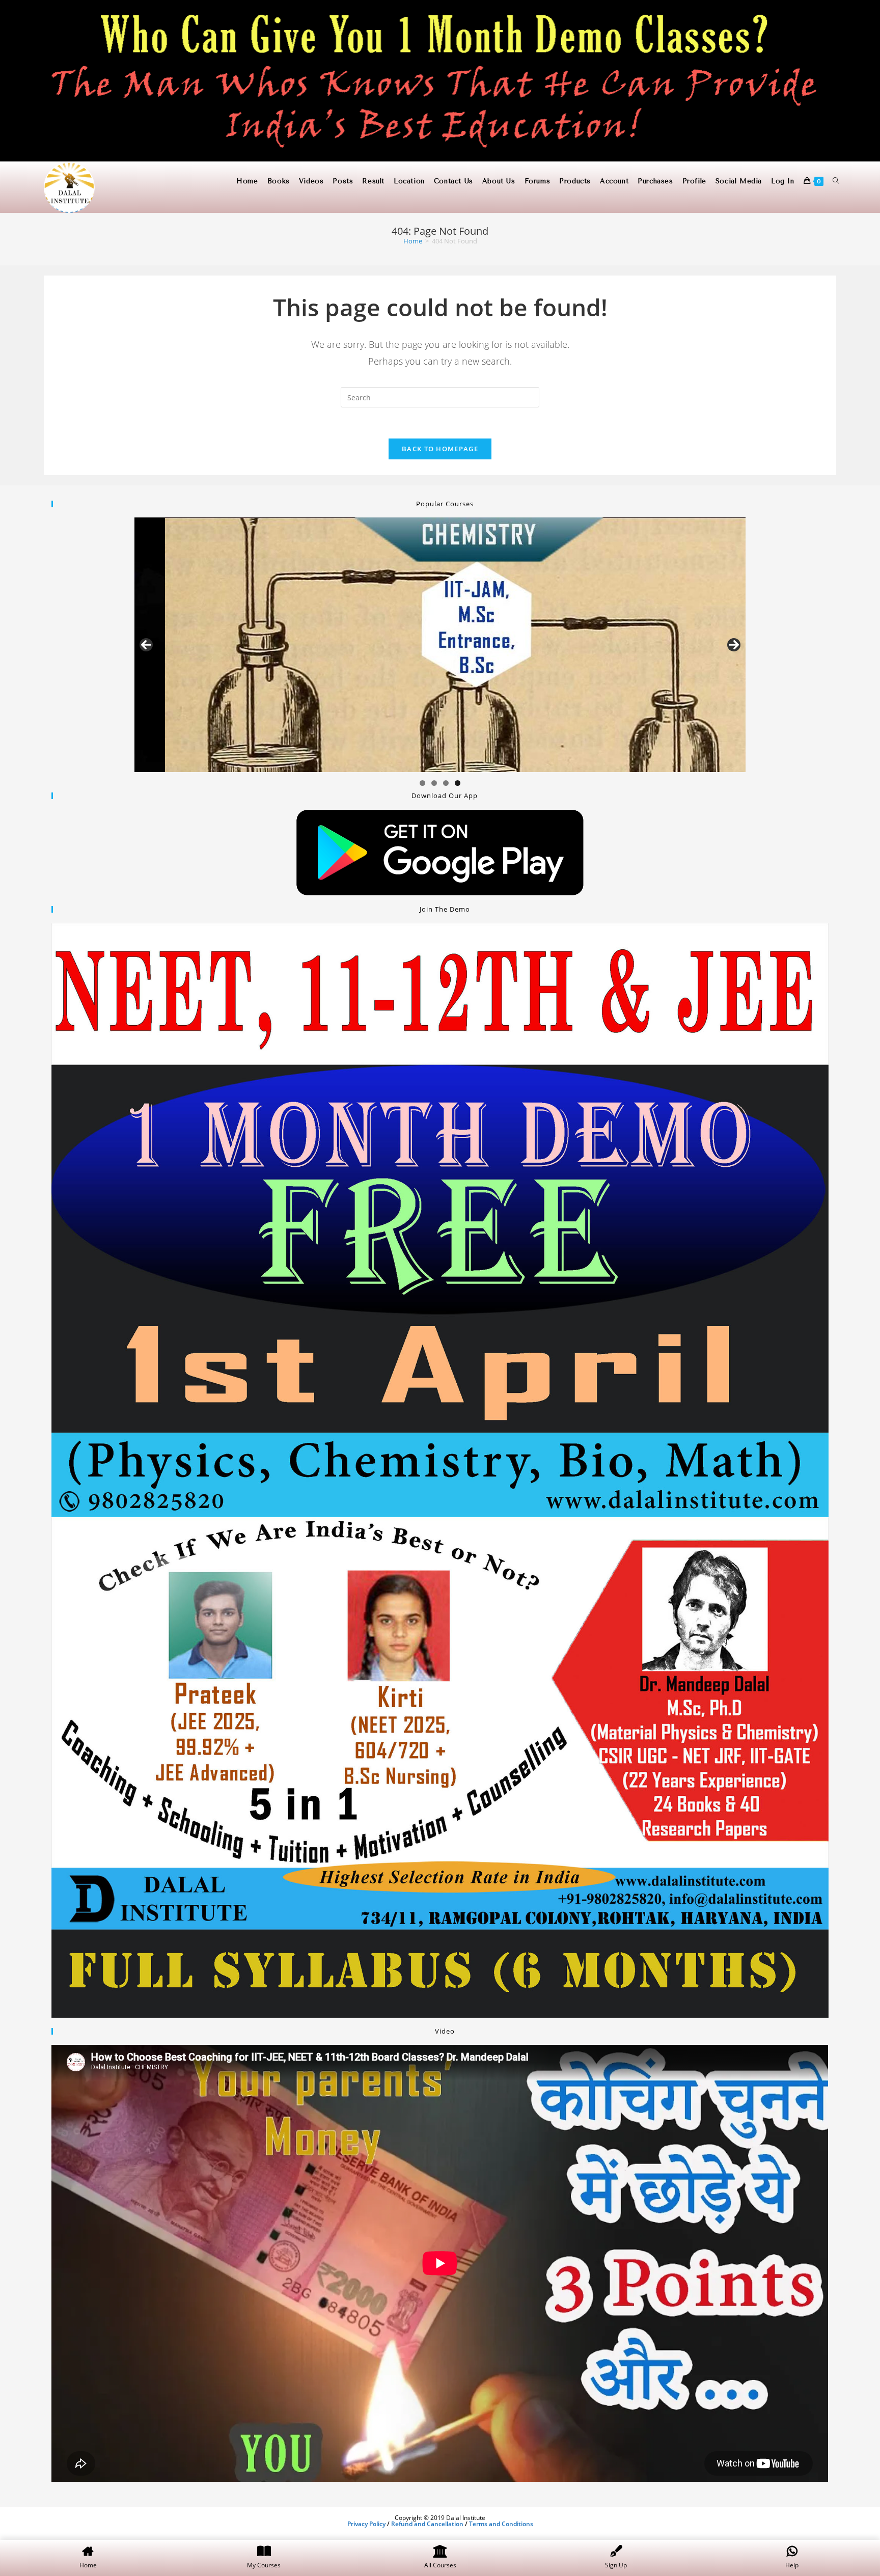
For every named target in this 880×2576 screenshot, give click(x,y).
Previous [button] (146, 645)
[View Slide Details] (440, 645)
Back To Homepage (440, 449)
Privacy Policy (366, 2524)
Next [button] (734, 645)
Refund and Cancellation (427, 2524)
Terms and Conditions (501, 2524)
